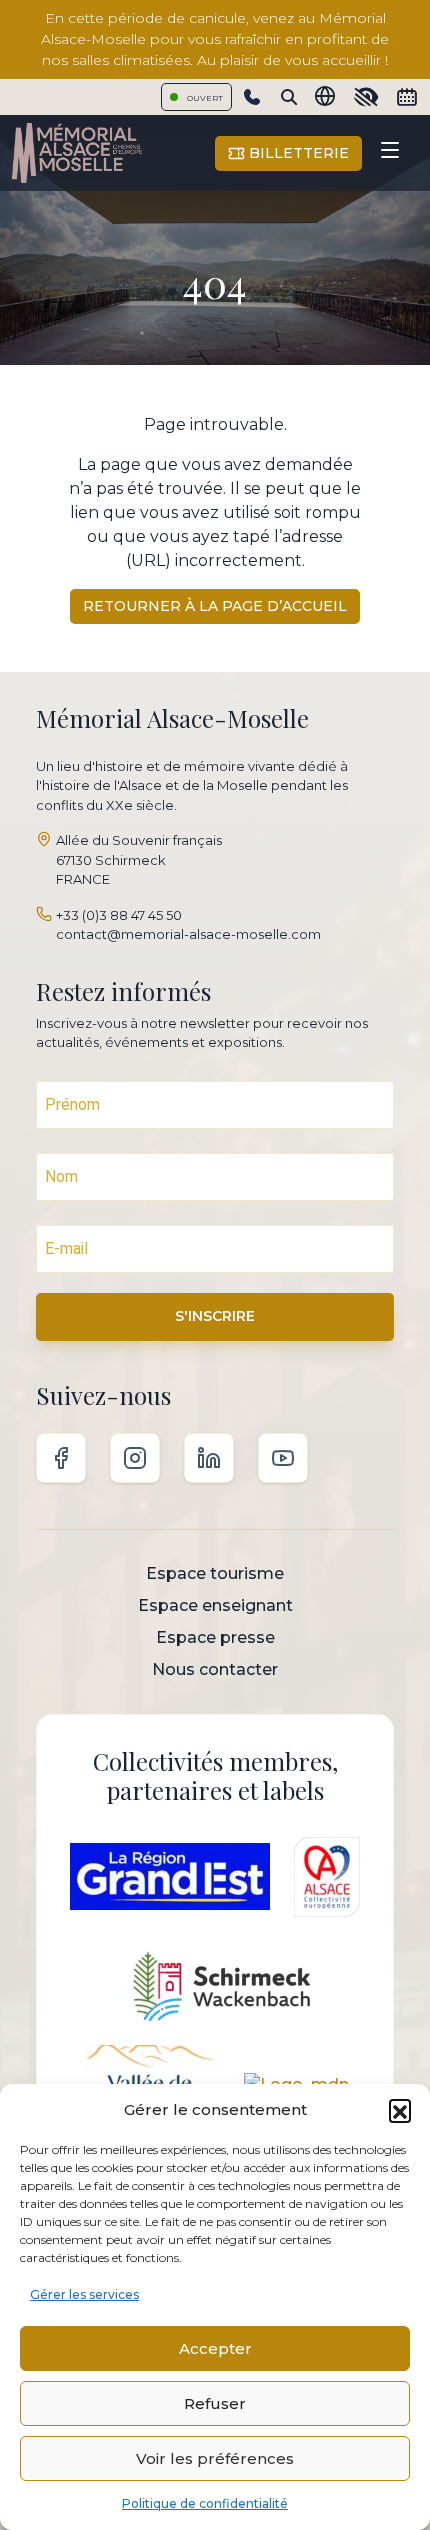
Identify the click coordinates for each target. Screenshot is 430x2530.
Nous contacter (215, 1669)
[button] (400, 2110)
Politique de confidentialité (205, 2503)
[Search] (289, 97)
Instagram (135, 1458)
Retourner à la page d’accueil (215, 606)
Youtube (283, 1458)
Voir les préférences (215, 2458)
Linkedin (209, 1458)
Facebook (61, 1458)
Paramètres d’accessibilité (366, 97)
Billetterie (297, 153)
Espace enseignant (215, 1605)
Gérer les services (84, 2294)
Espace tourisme (215, 1573)
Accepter (215, 2348)
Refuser (215, 2403)
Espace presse (215, 1637)
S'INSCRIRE (215, 1316)
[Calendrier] (407, 97)
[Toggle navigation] (390, 153)
